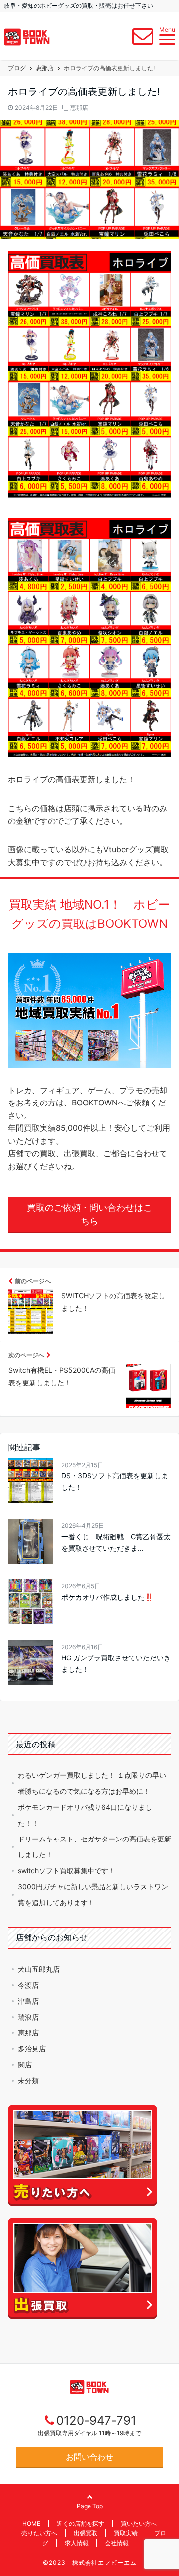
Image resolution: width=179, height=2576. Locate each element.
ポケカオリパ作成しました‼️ (107, 1597)
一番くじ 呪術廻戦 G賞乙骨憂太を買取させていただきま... (116, 1542)
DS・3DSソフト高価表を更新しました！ (115, 1481)
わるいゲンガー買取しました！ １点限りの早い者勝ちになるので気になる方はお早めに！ (92, 1783)
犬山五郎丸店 (39, 1969)
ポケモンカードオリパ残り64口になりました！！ (85, 1815)
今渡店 (28, 1985)
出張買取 (86, 2533)
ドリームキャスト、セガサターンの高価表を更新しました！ (94, 1847)
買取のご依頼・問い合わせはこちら (89, 1214)
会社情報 (117, 2543)
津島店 (28, 2001)
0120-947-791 (96, 2421)
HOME (31, 2524)
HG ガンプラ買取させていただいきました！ (116, 1663)
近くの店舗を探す (81, 2524)
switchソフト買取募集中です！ (67, 1871)
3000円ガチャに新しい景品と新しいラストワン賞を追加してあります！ (93, 1894)
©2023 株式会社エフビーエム (90, 2562)
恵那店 (79, 108)
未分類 (28, 2080)
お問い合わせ (89, 2457)
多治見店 (32, 2049)
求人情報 (77, 2543)
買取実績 (126, 2533)
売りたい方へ (39, 2533)
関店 (25, 2065)
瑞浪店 (28, 2017)
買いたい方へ (139, 2524)
